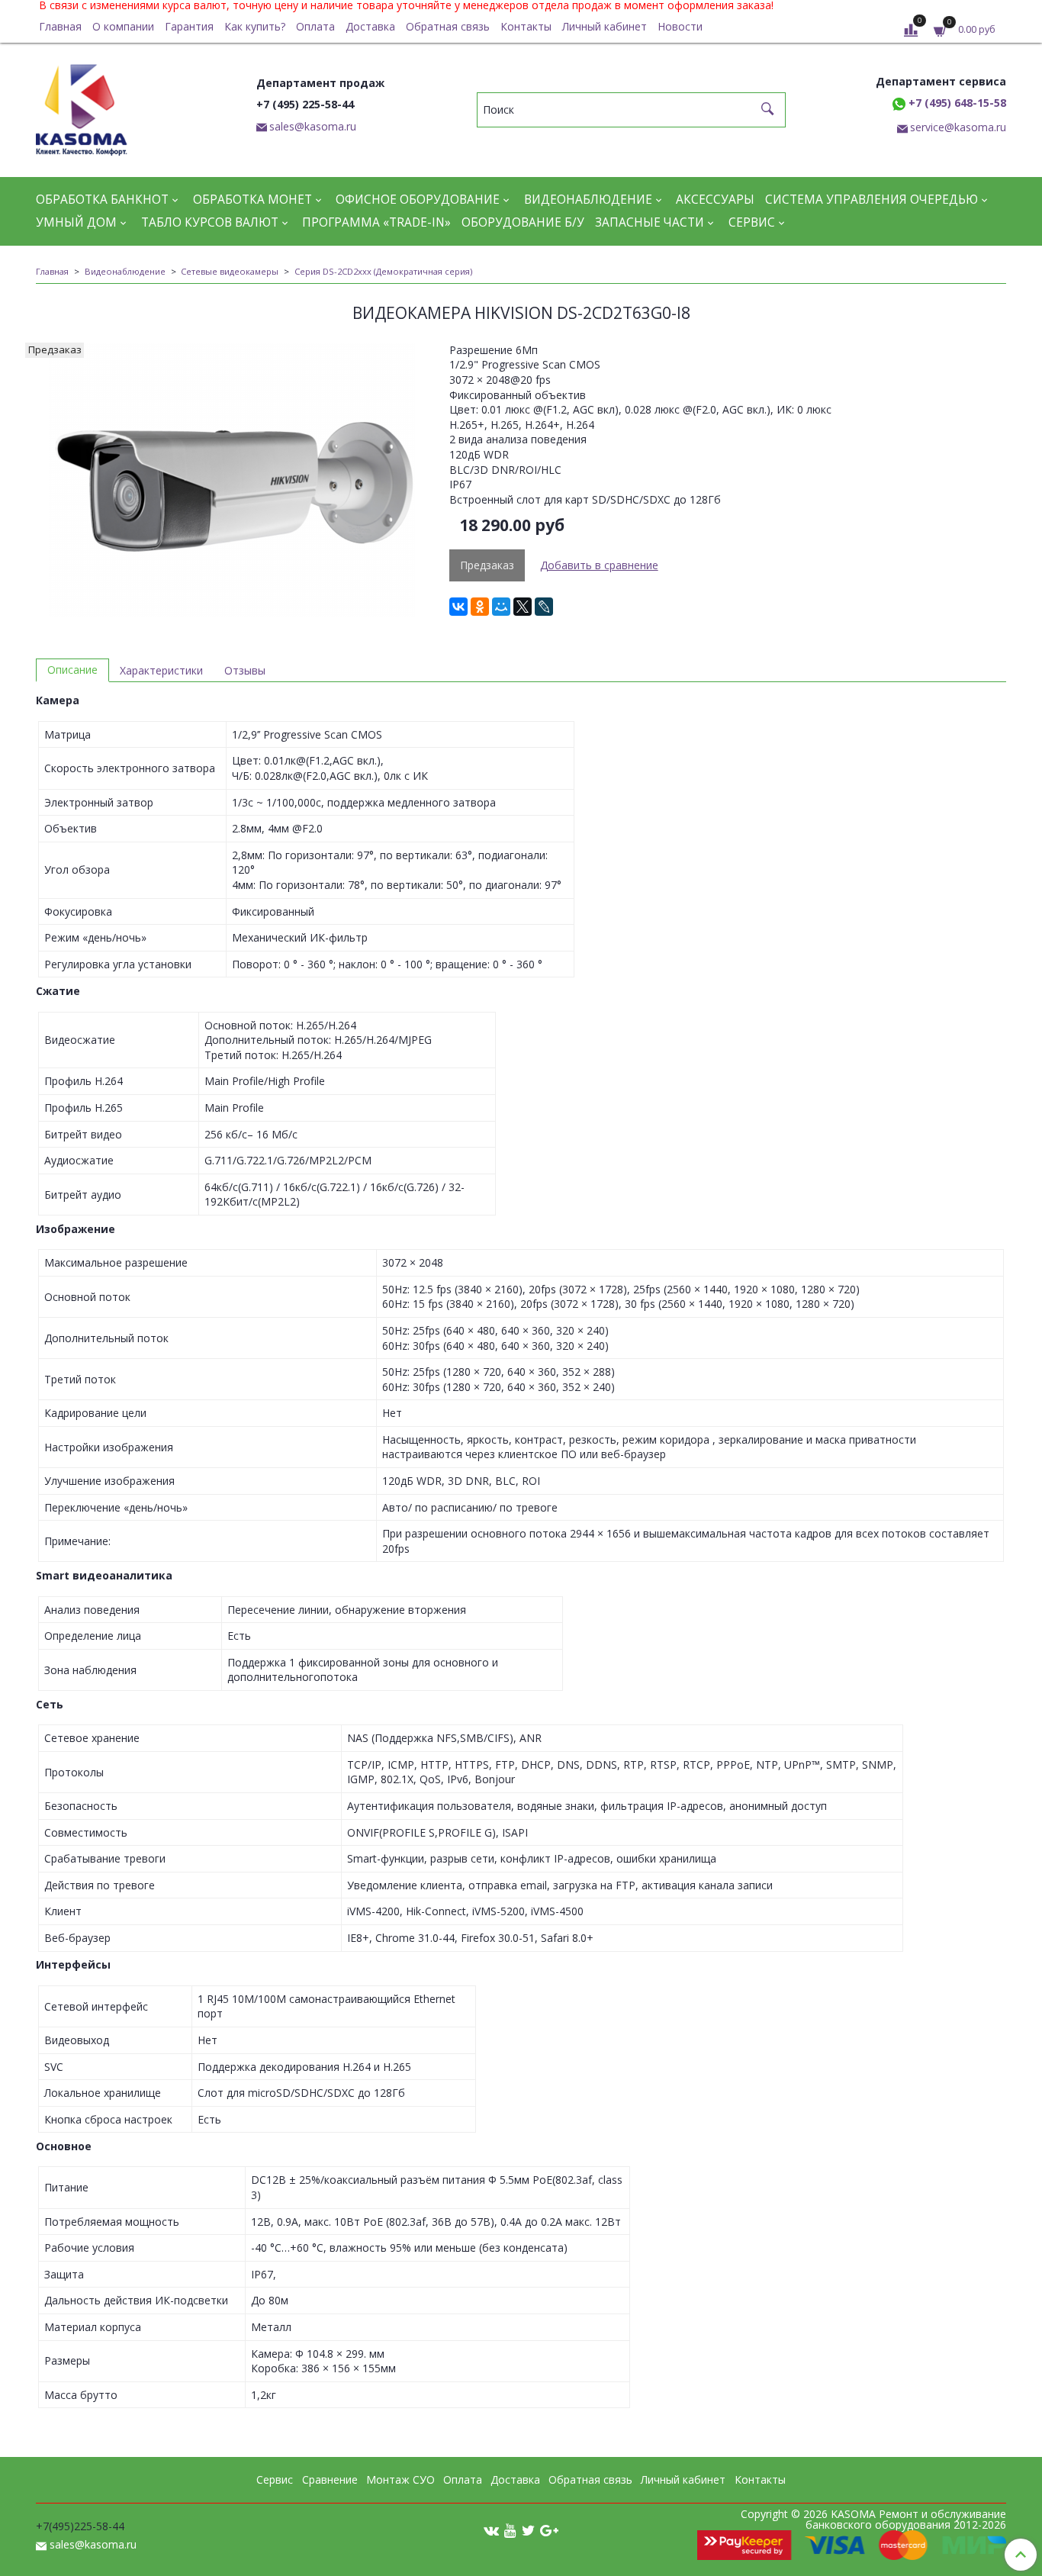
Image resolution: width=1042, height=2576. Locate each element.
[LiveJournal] (544, 607)
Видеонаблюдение (588, 200)
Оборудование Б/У (523, 222)
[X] (523, 607)
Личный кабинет (605, 26)
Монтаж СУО (400, 2479)
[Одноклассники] (480, 607)
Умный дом (76, 222)
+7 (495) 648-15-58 (956, 103)
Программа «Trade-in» (376, 222)
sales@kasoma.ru (313, 126)
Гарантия (189, 26)
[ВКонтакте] (458, 607)
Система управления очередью (872, 200)
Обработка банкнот (102, 200)
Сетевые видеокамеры (230, 271)
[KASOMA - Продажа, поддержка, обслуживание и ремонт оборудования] (82, 106)
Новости (680, 26)
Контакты (526, 26)
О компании (123, 26)
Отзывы (245, 670)
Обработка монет (252, 200)
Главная (60, 26)
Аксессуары (715, 200)
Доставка (370, 26)
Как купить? (255, 26)
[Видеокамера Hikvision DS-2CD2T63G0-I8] (232, 480)
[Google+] (549, 2530)
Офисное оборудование (418, 200)
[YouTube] (510, 2530)
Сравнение (330, 2479)
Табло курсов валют (210, 222)
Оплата (315, 26)
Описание (72, 670)
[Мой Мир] (501, 607)
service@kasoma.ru (958, 127)
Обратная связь (448, 26)
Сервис (752, 222)
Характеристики (161, 670)
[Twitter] (528, 2530)
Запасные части (650, 222)
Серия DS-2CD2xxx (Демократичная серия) (383, 271)
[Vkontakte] (491, 2530)
